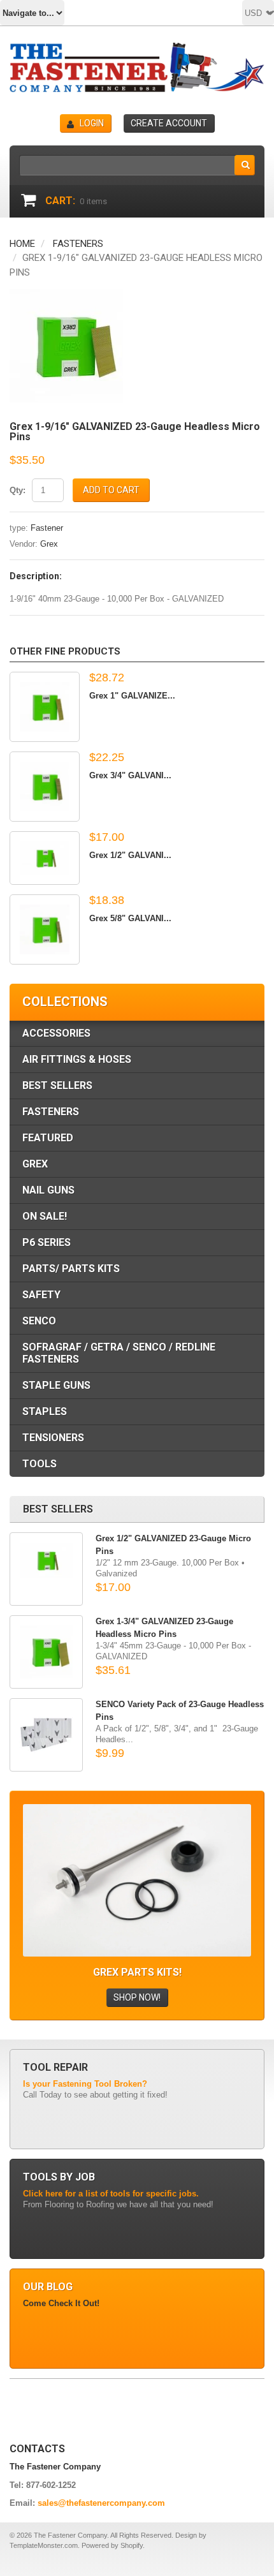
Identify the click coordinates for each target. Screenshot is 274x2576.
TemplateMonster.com (44, 2545)
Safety (41, 1295)
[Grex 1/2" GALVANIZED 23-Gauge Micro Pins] (45, 858)
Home (22, 244)
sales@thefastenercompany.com (101, 2503)
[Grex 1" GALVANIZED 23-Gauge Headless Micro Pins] (45, 707)
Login (92, 123)
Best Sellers (57, 1085)
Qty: (18, 490)
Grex (49, 544)
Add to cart (111, 490)
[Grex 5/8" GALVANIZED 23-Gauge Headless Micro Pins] (45, 929)
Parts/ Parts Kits (71, 1269)
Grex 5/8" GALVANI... (130, 918)
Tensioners (53, 1438)
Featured (48, 1138)
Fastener (47, 528)
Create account (169, 123)
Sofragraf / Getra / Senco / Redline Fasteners (119, 1353)
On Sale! (45, 1216)
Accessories (56, 1033)
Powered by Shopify (112, 2545)
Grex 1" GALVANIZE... (132, 696)
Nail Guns (48, 1190)
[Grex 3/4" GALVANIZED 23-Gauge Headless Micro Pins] (45, 787)
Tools (40, 1464)
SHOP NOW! (137, 1997)
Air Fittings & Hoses (77, 1059)
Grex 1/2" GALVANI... (130, 855)
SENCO (39, 1321)
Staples (45, 1411)
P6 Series (47, 1242)
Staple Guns (56, 1385)
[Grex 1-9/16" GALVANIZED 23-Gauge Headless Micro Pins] (66, 295)
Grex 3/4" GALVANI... (130, 775)
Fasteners (78, 244)
